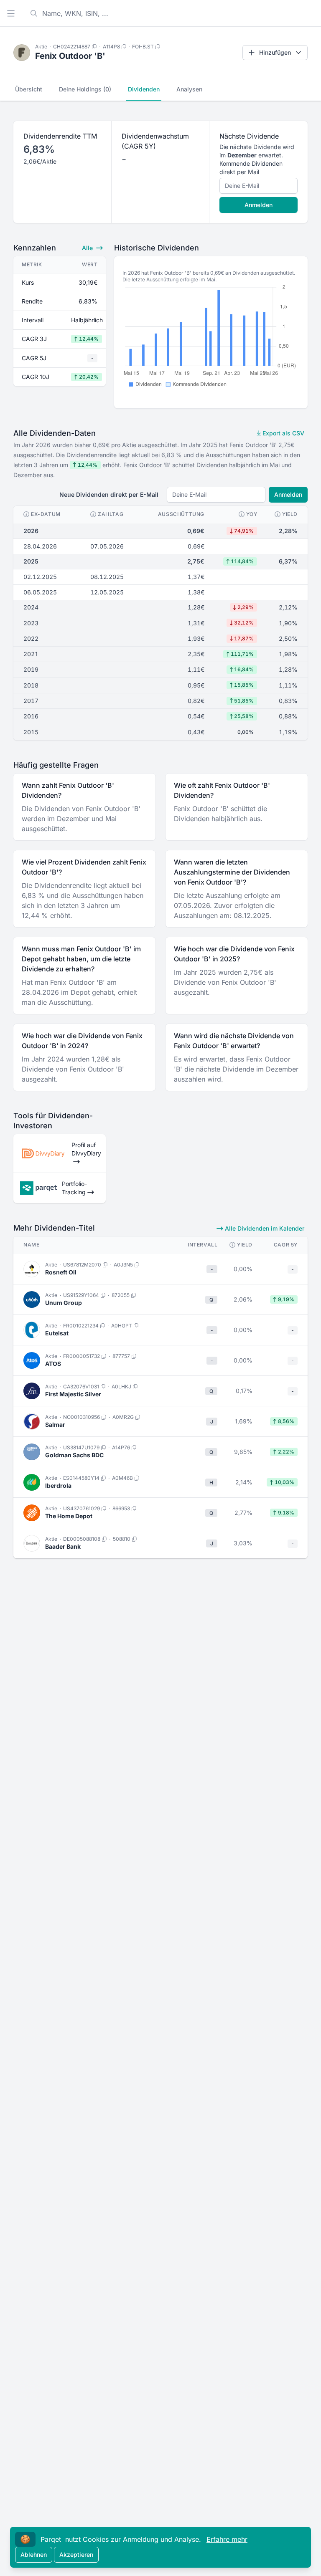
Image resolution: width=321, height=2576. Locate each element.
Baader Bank (63, 1546)
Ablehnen (34, 2555)
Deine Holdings (85, 89)
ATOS (53, 1364)
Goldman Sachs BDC (74, 1455)
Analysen (189, 89)
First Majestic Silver (73, 1394)
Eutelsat (57, 1333)
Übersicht (29, 89)
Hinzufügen (275, 52)
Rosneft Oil (61, 1272)
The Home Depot (69, 1516)
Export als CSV (283, 433)
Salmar (55, 1425)
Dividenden (144, 89)
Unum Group (64, 1303)
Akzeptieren (76, 2555)
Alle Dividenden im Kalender (264, 1228)
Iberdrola (58, 1485)
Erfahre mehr (227, 2539)
